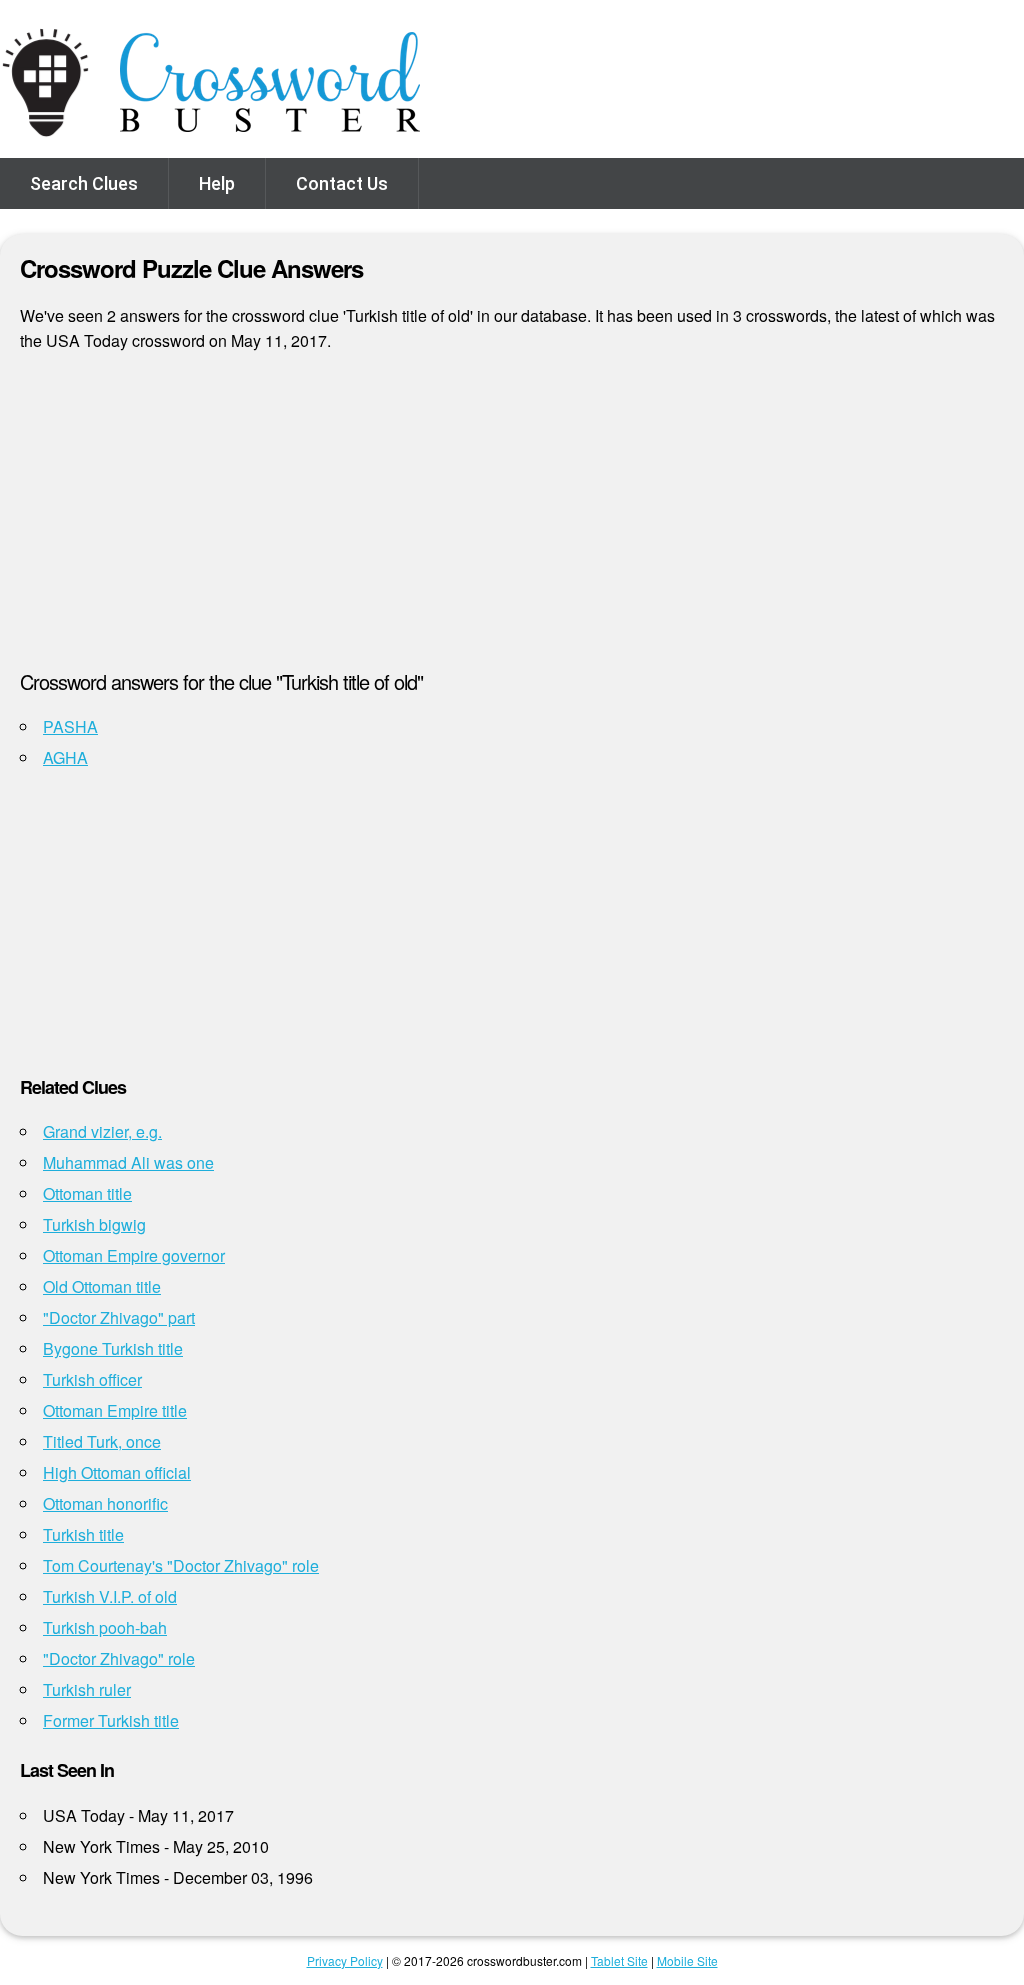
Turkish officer (92, 1379)
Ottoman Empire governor (134, 1255)
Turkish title (83, 1534)
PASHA (70, 726)
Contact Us (342, 183)
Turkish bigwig (94, 1224)
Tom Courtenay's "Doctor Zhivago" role (181, 1565)
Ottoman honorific (105, 1503)
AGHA (65, 757)
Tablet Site (619, 1960)
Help (217, 183)
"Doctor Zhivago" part (119, 1317)
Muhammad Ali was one (128, 1162)
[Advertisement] (512, 519)
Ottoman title (87, 1193)
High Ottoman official (117, 1472)
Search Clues (84, 183)
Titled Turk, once (102, 1441)
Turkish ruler (87, 1689)
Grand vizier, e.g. (102, 1131)
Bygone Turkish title (113, 1348)
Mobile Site (687, 1960)
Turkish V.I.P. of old (110, 1596)
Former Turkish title (111, 1720)
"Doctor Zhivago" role (119, 1658)
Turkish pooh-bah (105, 1627)
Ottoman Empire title (115, 1410)
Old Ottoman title (102, 1286)
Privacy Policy (345, 1960)
